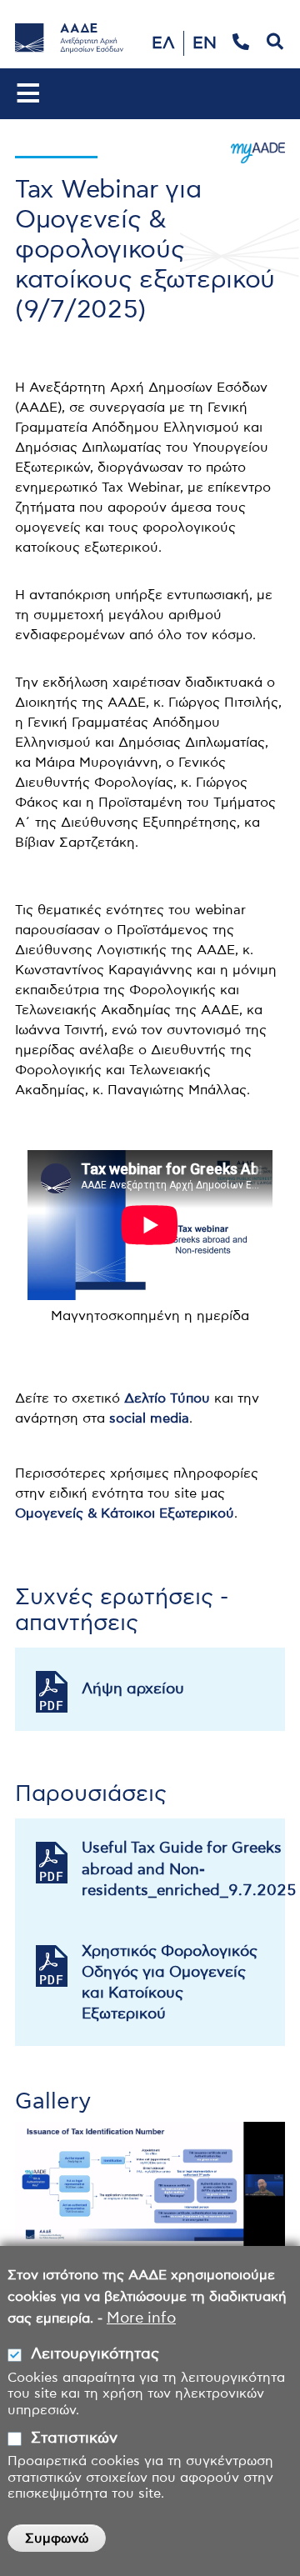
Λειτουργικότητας (95, 2354)
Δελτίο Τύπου (167, 1398)
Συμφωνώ (57, 2538)
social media (149, 1418)
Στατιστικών (74, 2438)
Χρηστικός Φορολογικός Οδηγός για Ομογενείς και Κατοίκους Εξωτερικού (170, 1983)
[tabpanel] (150, 2184)
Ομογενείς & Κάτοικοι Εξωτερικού (125, 1513)
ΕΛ (163, 43)
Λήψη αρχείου (133, 1689)
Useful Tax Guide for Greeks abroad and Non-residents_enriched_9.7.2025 (183, 1869)
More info (141, 2318)
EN (205, 43)
